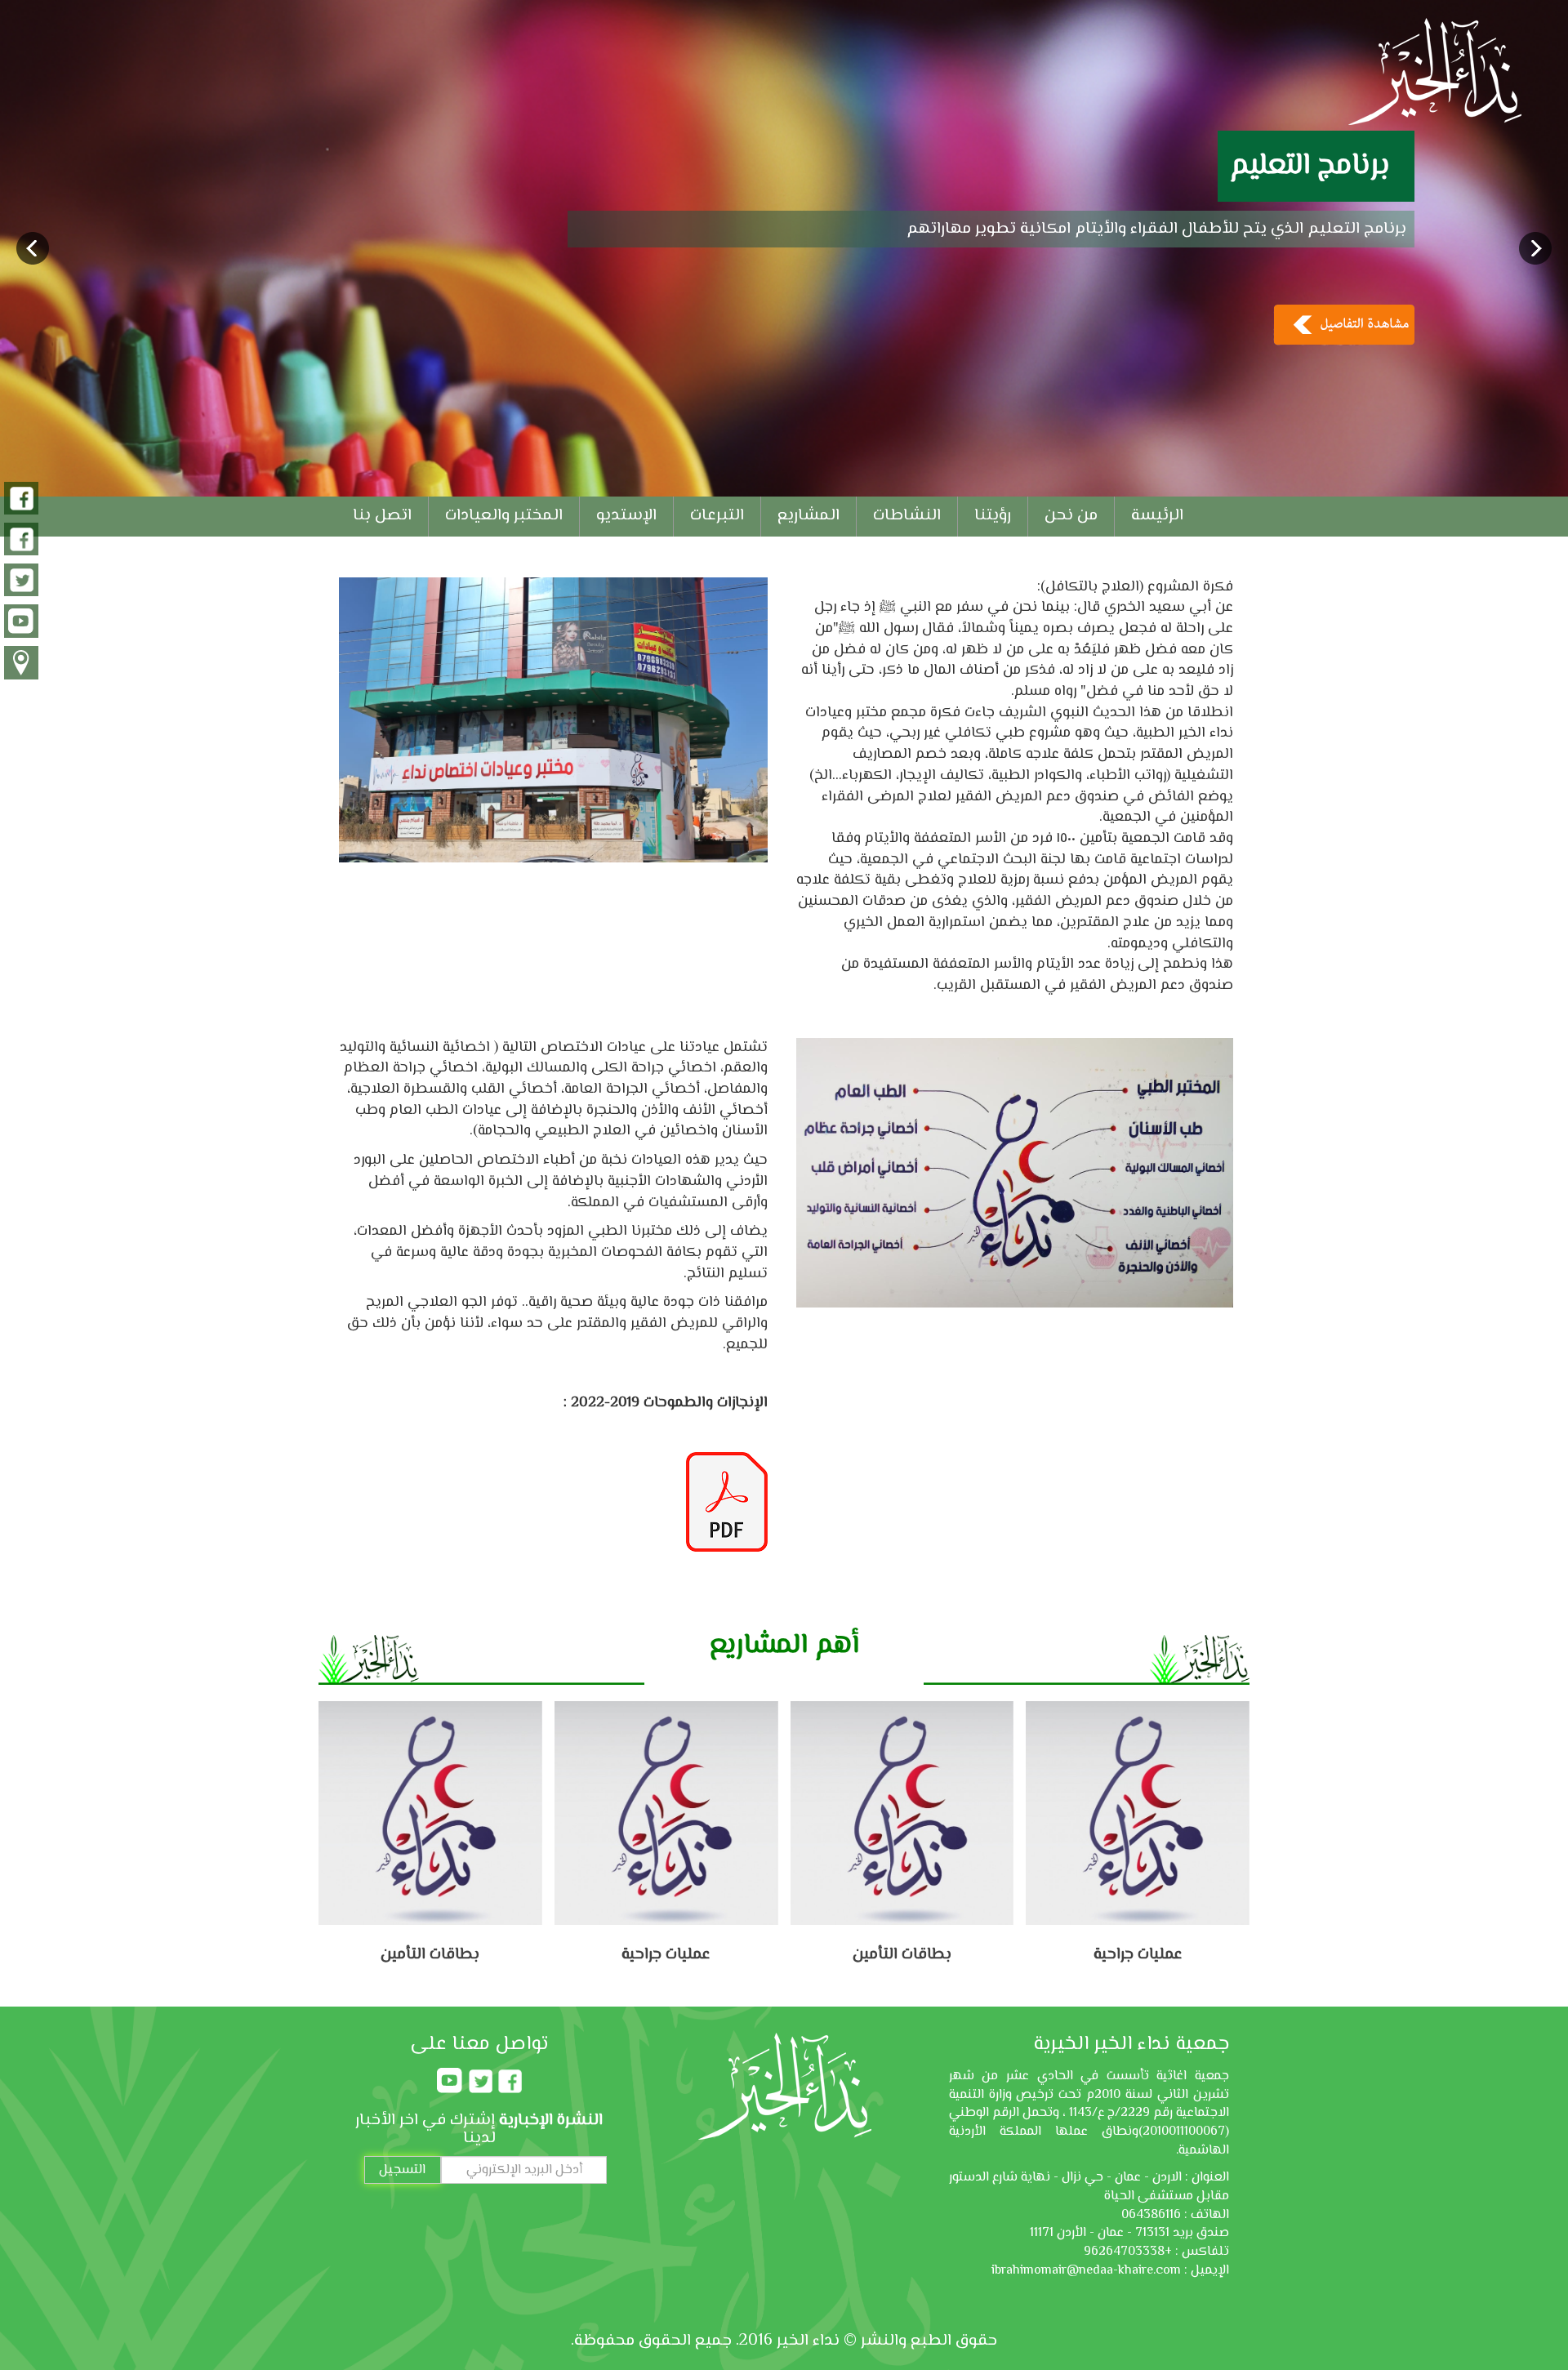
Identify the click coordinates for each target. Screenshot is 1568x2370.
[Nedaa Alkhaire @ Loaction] (21, 664)
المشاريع (808, 516)
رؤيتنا (993, 516)
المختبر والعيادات (504, 516)
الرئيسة (1157, 516)
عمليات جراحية (431, 1955)
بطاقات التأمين (667, 1955)
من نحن (1071, 516)
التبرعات (717, 516)
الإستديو (626, 516)
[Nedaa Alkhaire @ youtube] (21, 622)
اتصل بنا (382, 516)
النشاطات (907, 516)
